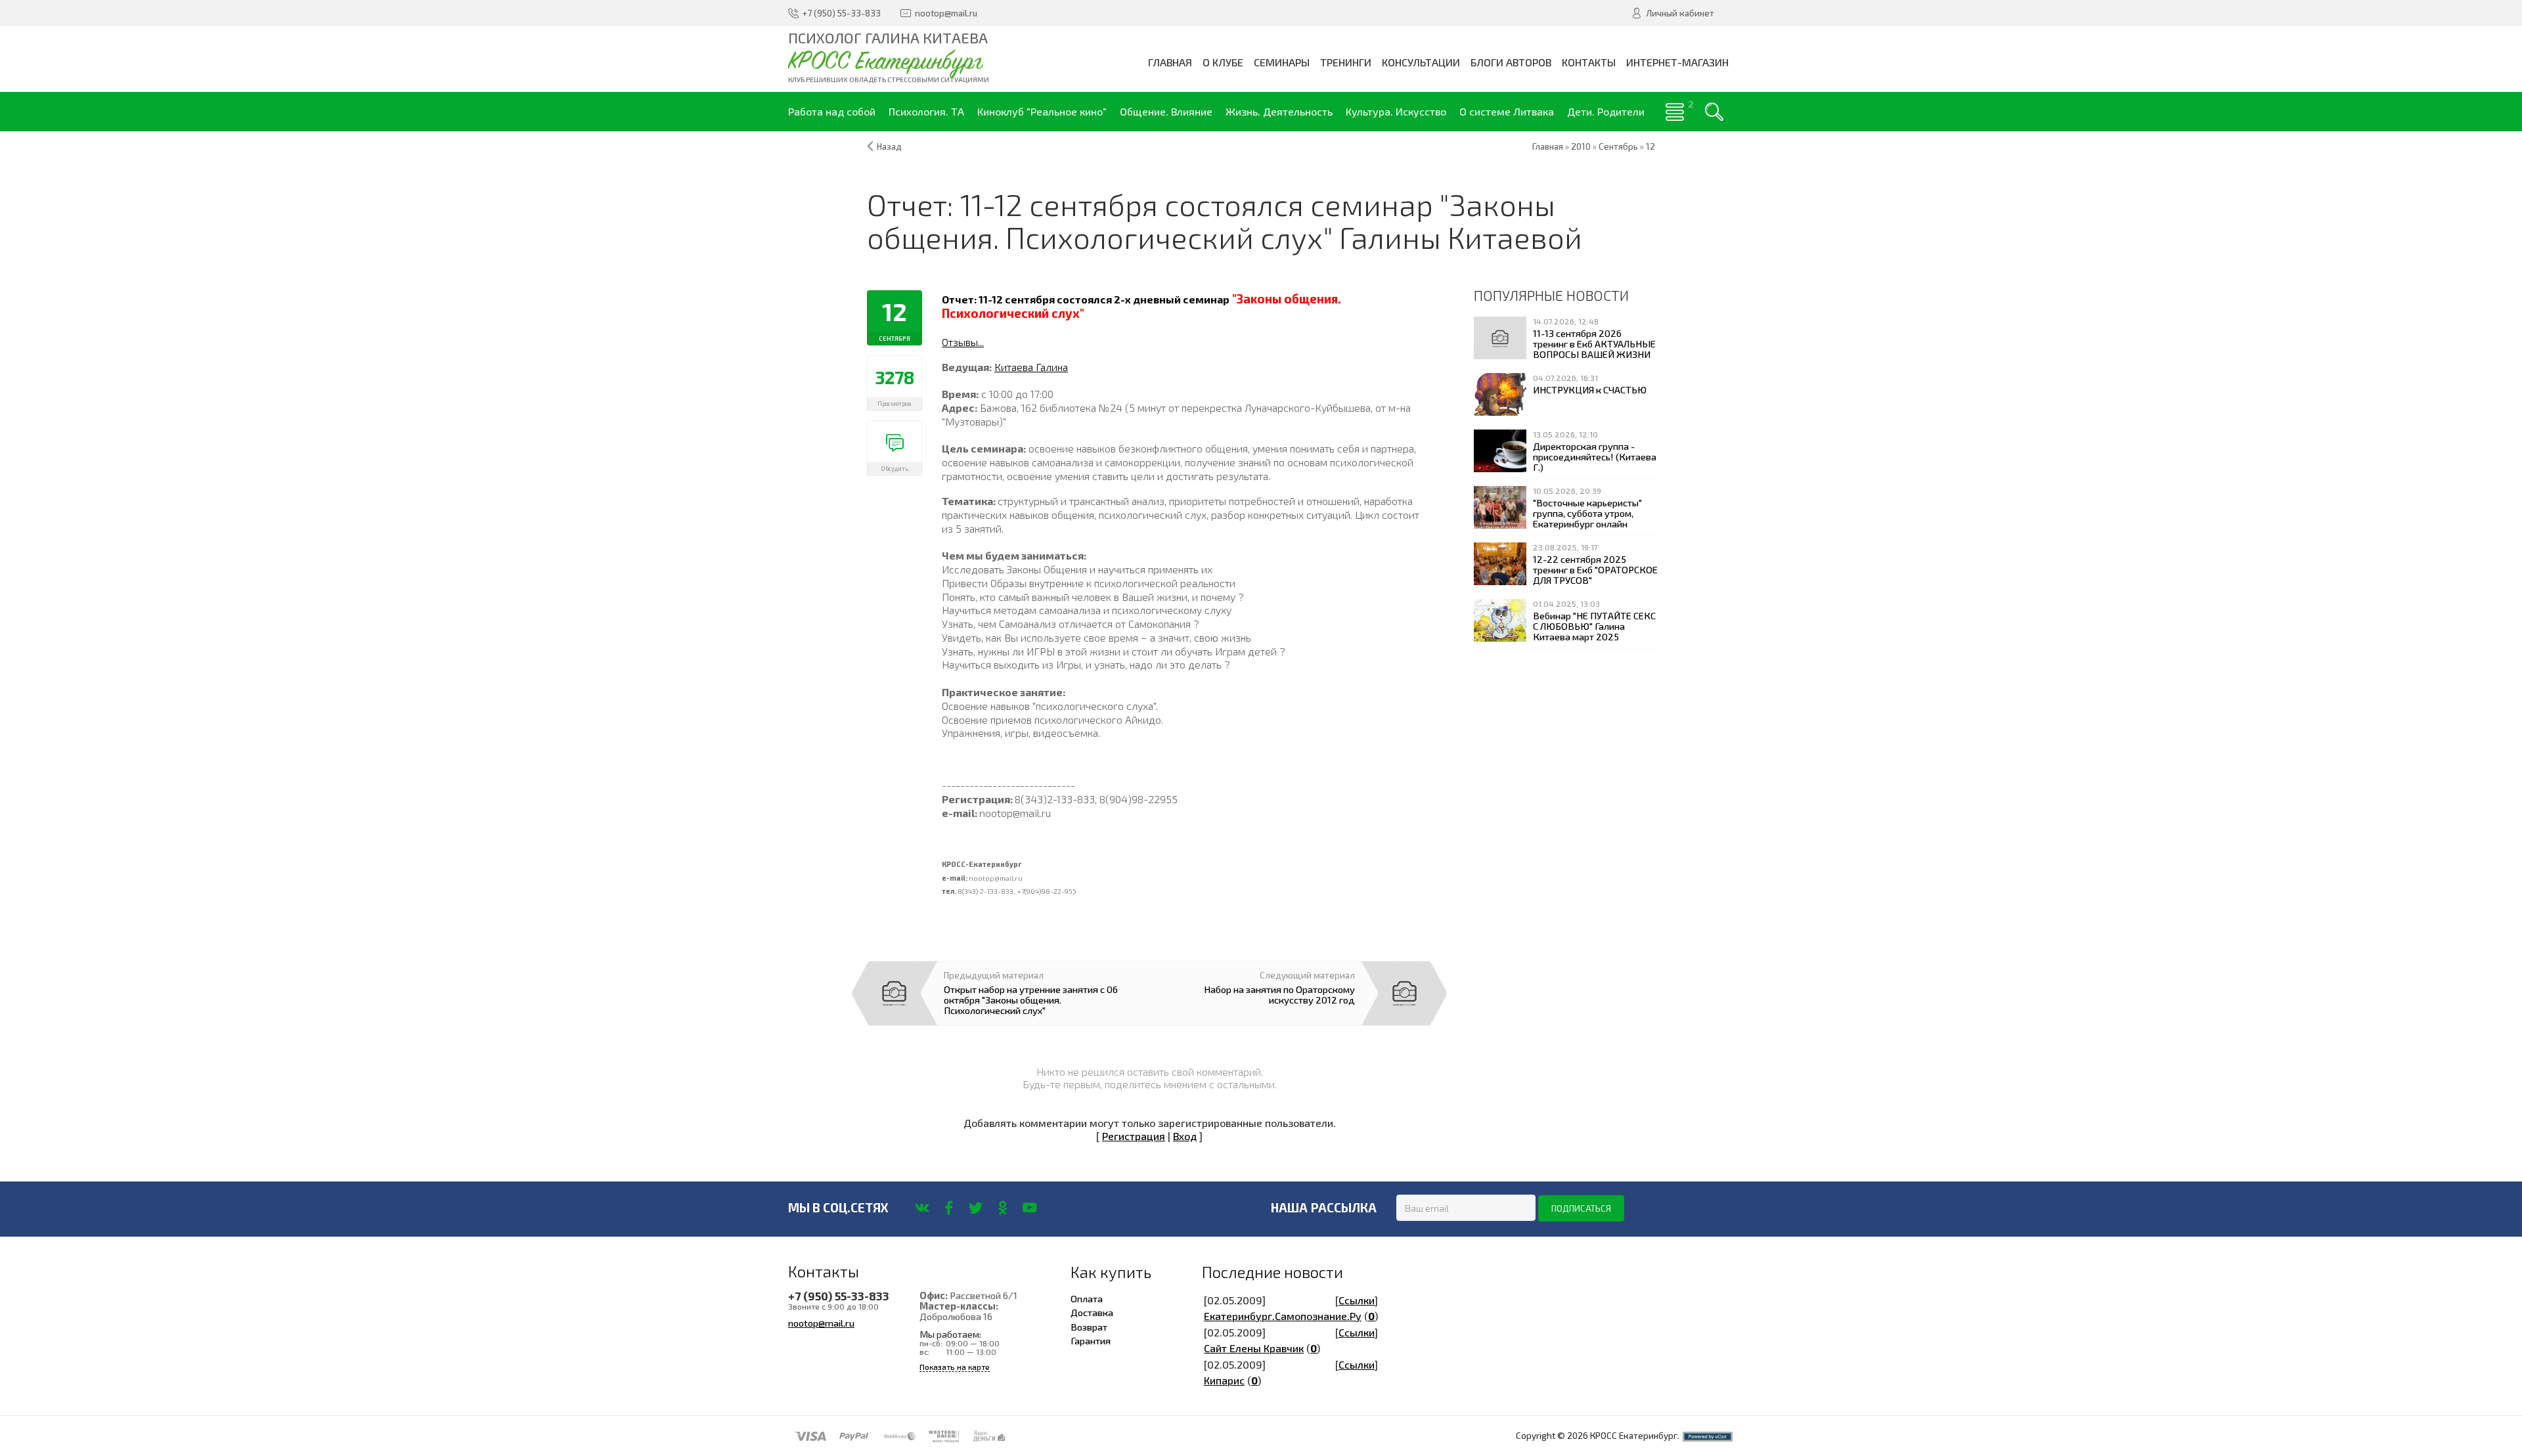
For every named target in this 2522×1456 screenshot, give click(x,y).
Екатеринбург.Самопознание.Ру (1283, 1316)
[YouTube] (1029, 1208)
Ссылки (1357, 1300)
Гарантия (1091, 1340)
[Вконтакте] (922, 1208)
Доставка (1092, 1312)
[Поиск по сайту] (1714, 112)
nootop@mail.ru (821, 1323)
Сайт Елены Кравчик (1254, 1348)
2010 (1581, 146)
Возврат (1089, 1327)
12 (1650, 146)
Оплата (1087, 1298)
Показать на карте (955, 1367)
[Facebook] (949, 1208)
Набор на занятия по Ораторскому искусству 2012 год (1279, 994)
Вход (1185, 1136)
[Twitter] (976, 1208)
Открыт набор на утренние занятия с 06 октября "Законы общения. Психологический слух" (1031, 1000)
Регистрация (1134, 1136)
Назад (889, 146)
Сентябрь (1618, 146)
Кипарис (1224, 1380)
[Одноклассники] (1003, 1208)
